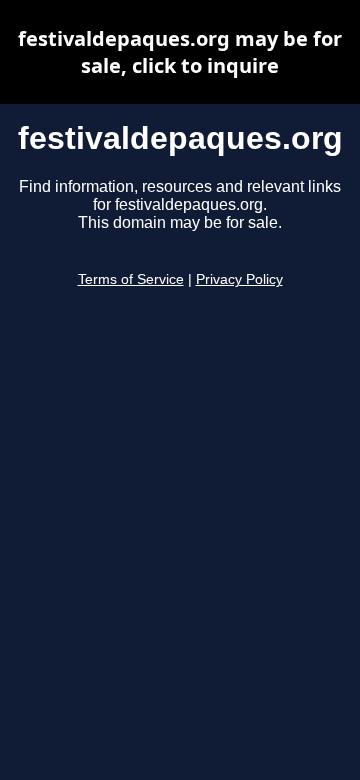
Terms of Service (131, 279)
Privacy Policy (239, 279)
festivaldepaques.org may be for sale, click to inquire (180, 52)
